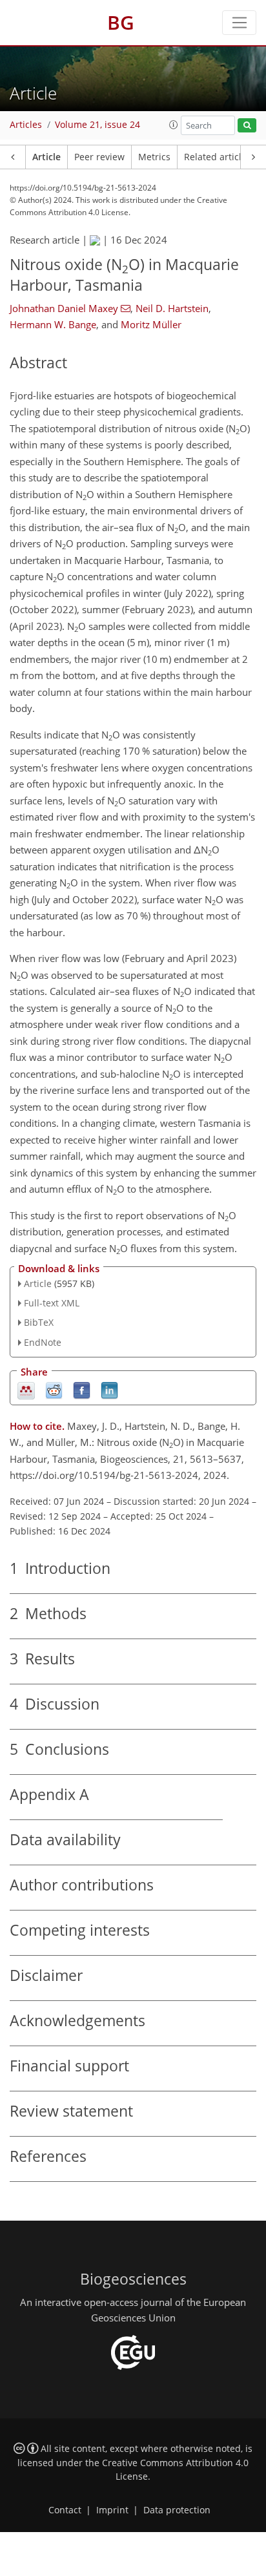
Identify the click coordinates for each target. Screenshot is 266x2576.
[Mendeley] (26, 1389)
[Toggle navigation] (239, 23)
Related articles (218, 157)
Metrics (154, 157)
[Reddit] (54, 1389)
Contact (65, 2510)
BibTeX (39, 1322)
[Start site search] (247, 126)
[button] (174, 125)
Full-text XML (52, 1303)
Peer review (99, 157)
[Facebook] (82, 1389)
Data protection (177, 2510)
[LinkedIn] (109, 1389)
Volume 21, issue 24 (97, 125)
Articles (26, 125)
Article (46, 157)
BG (121, 22)
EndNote (43, 1342)
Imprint (112, 2510)
